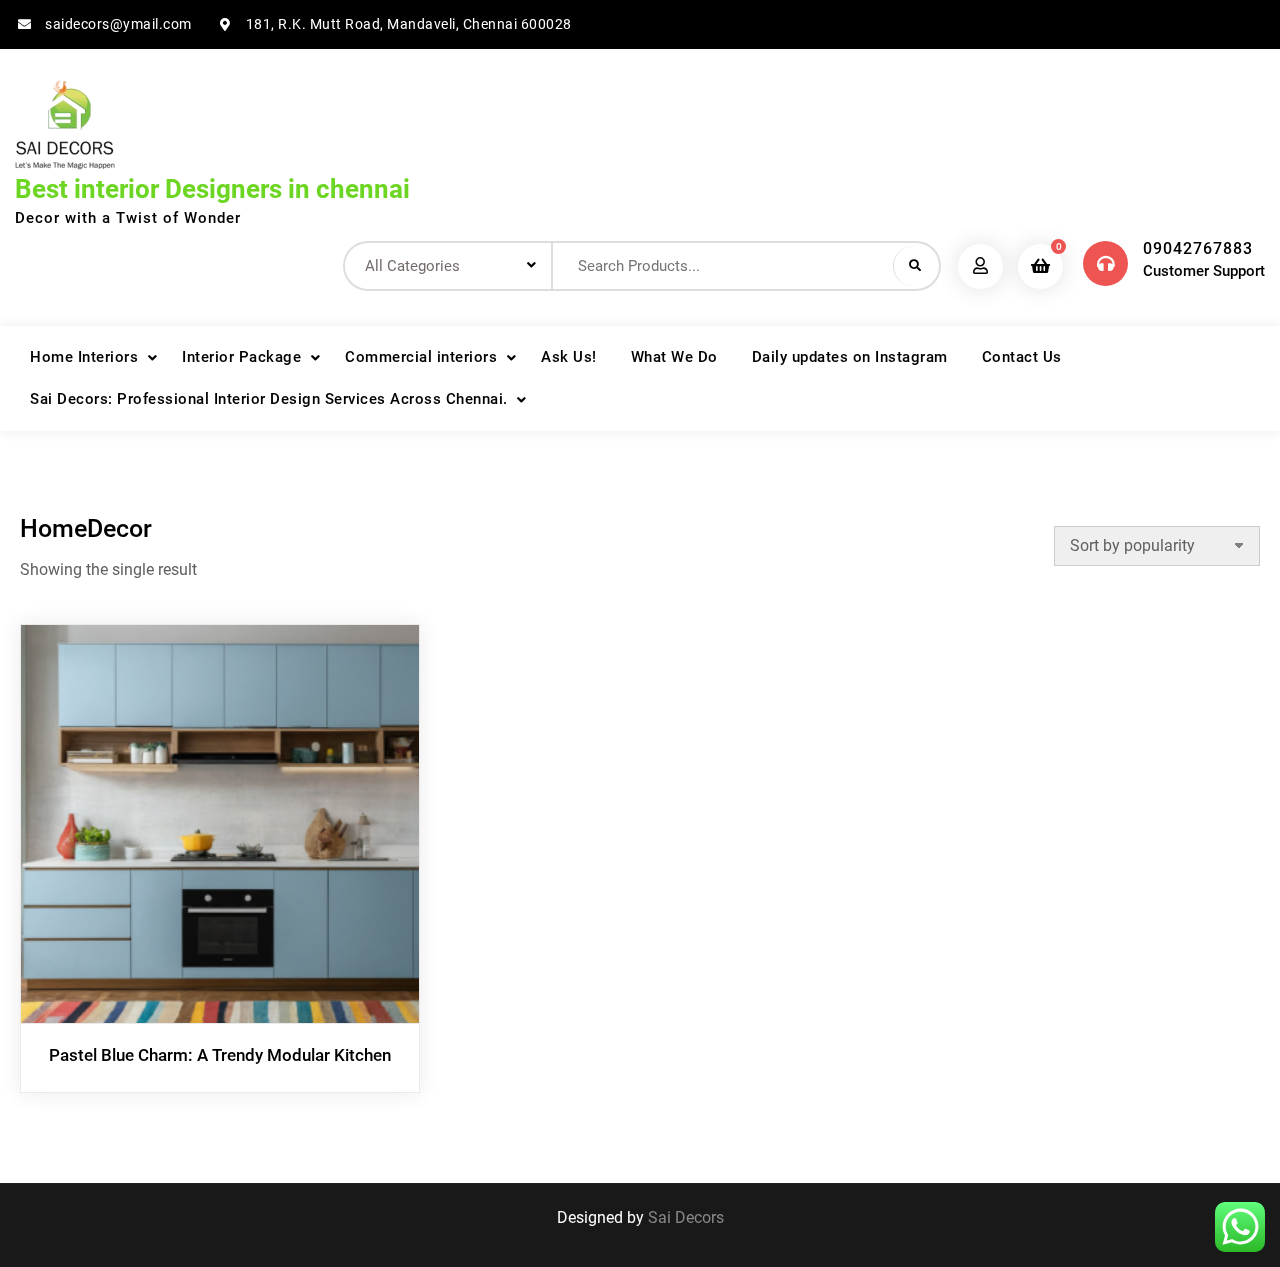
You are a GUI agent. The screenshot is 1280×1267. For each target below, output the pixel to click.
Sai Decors (686, 1217)
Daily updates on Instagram (850, 357)
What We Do (674, 357)
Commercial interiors (421, 357)
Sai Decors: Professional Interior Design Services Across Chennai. (269, 399)
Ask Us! (569, 357)
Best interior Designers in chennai (212, 189)
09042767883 (1198, 248)
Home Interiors (84, 357)
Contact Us (1022, 357)
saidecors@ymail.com (118, 24)
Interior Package (241, 357)
